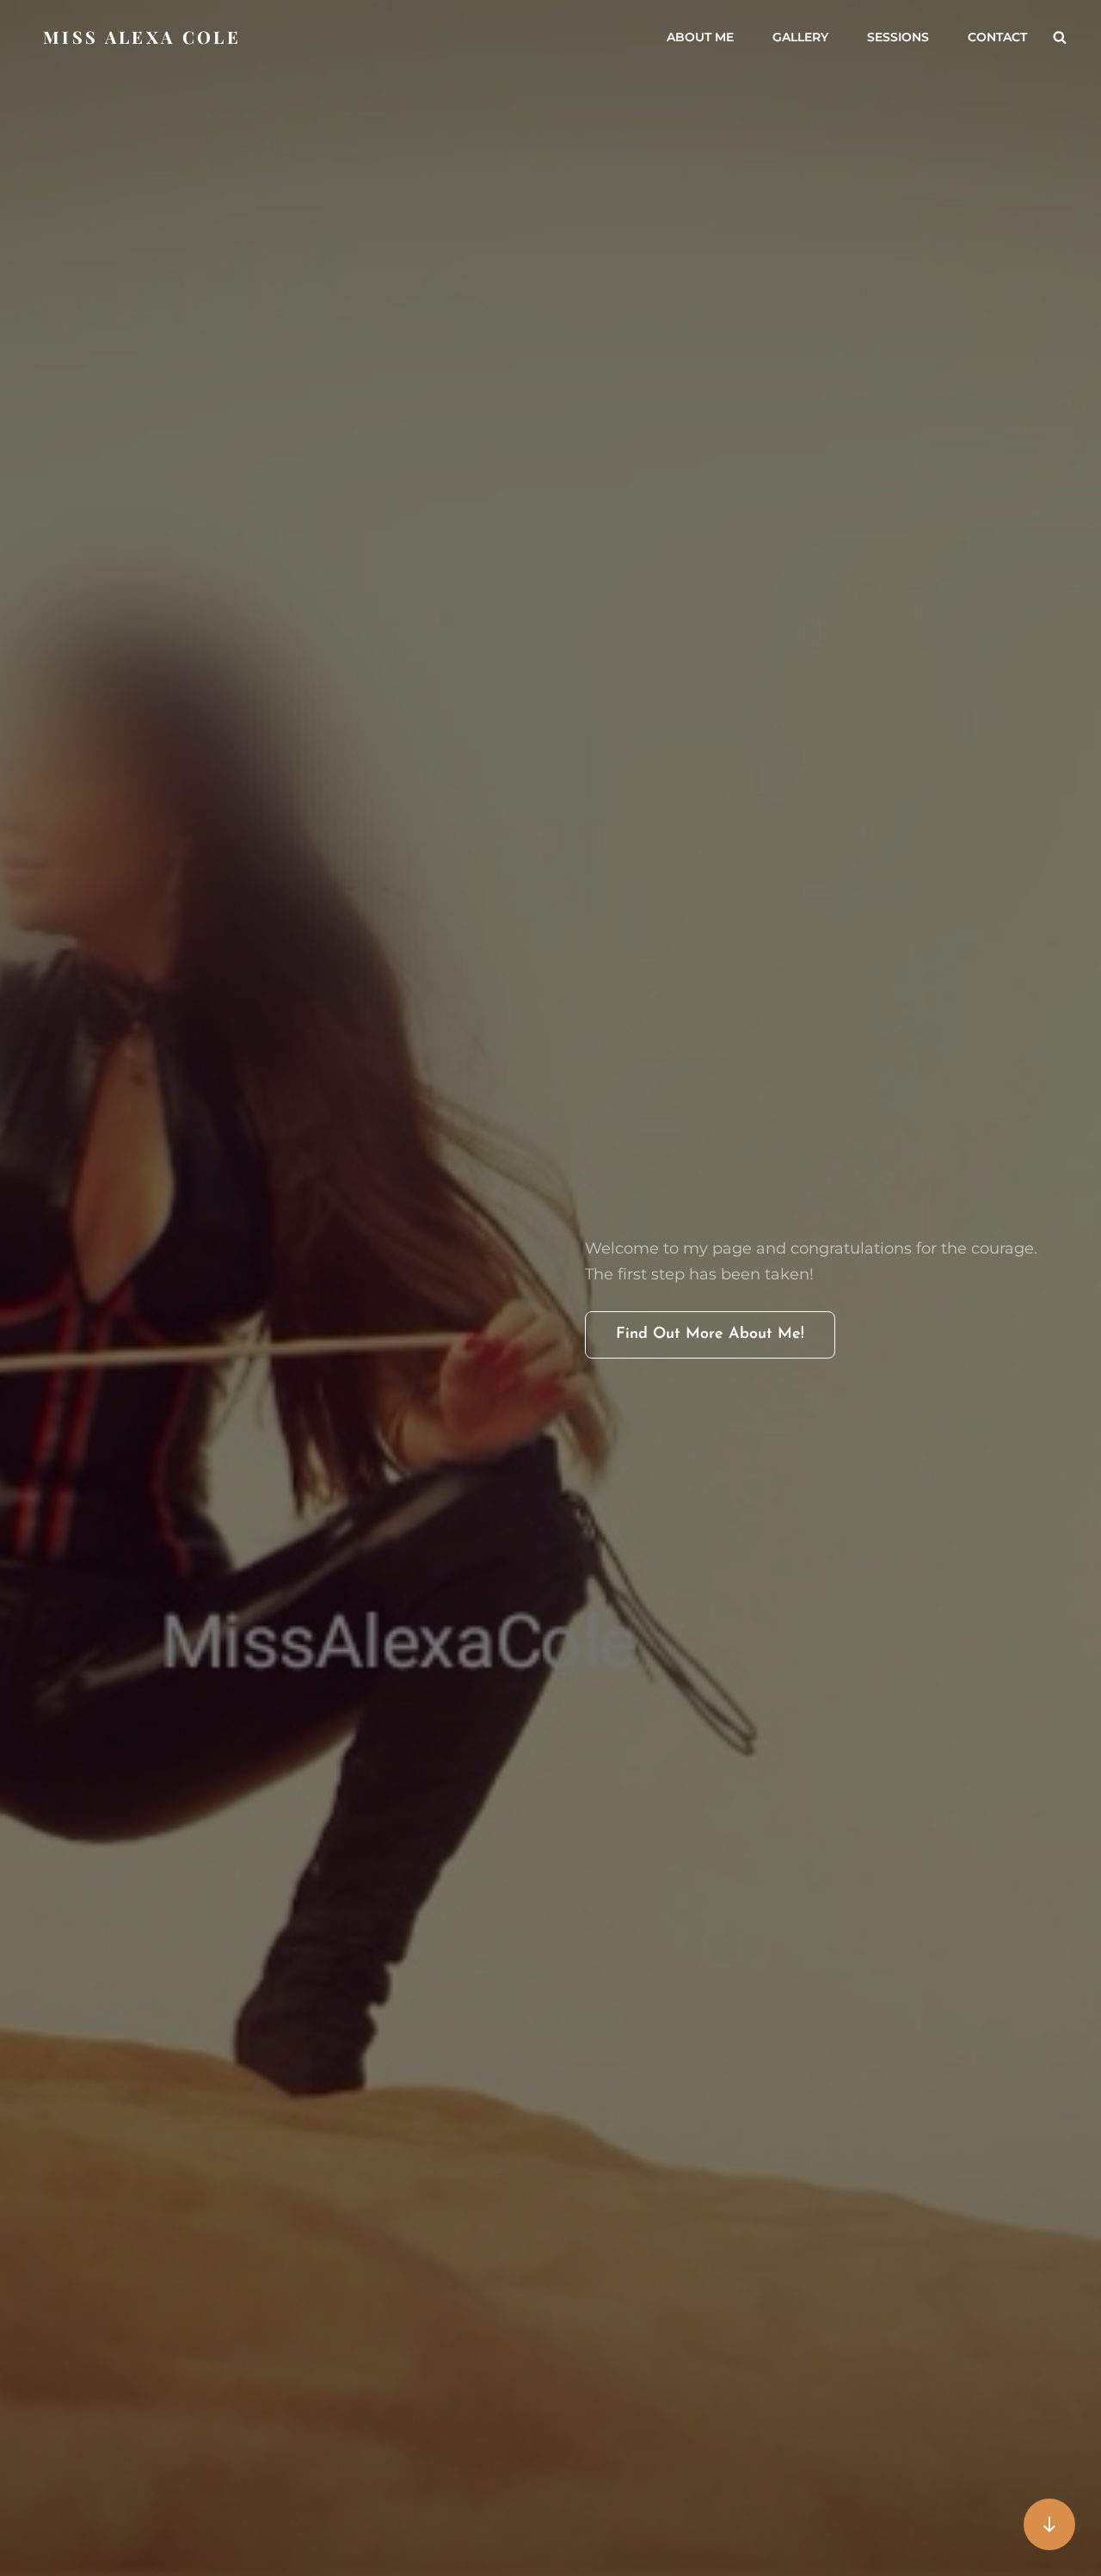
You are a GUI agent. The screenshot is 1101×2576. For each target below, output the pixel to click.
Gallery (800, 37)
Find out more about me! (726, 1342)
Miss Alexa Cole (142, 37)
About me (700, 37)
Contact (997, 37)
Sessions (898, 37)
